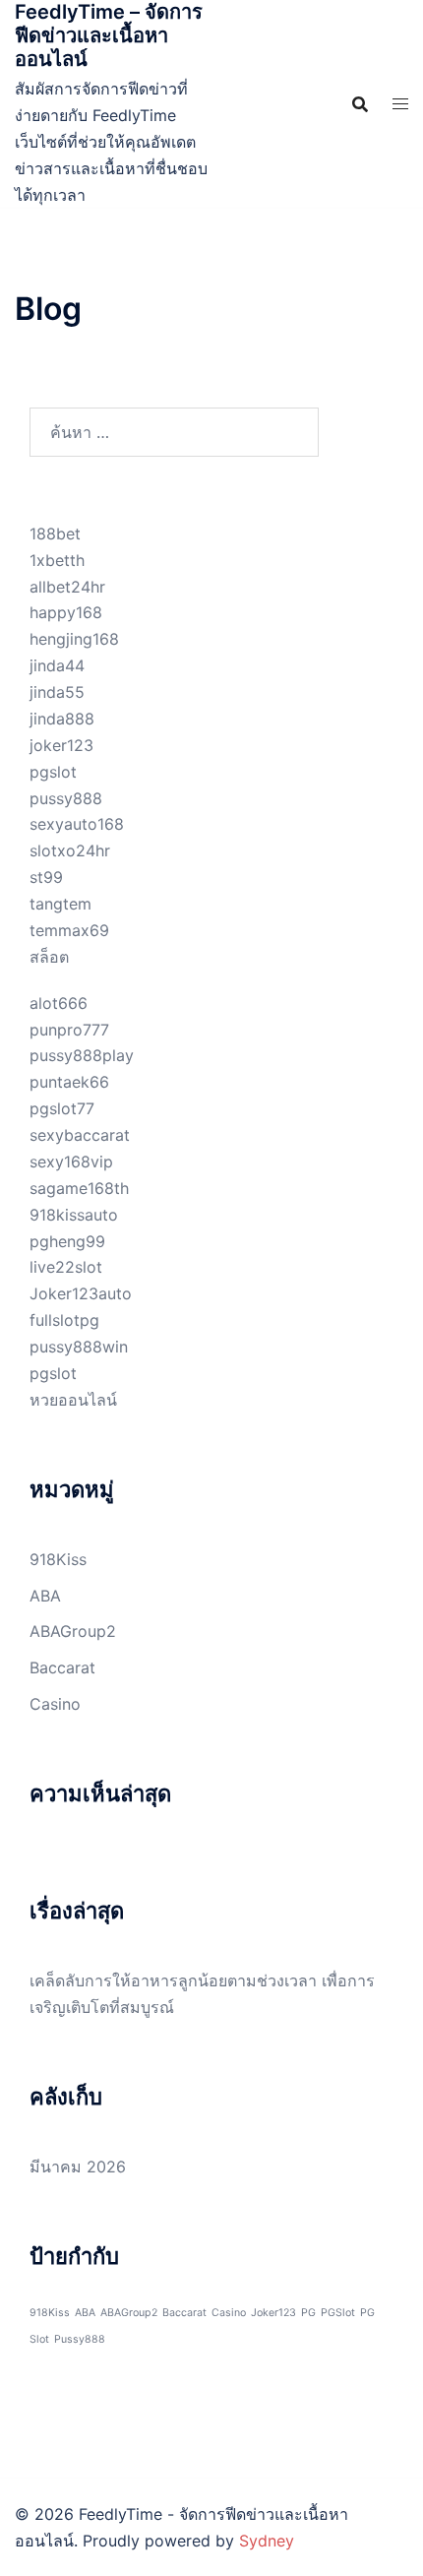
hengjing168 (74, 639)
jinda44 (57, 665)
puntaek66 (69, 1082)
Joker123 (273, 2313)
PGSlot (338, 2313)
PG (308, 2313)
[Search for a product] (360, 104)
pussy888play (82, 1055)
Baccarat (62, 1667)
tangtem (60, 904)
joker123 (61, 745)
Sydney (267, 2541)
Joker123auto (81, 1293)
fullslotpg (64, 1320)
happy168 (66, 612)
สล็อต (49, 957)
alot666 (59, 1003)
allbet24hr (67, 587)
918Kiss (58, 1559)
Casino (55, 1704)
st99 (46, 877)
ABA (45, 1596)
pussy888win (79, 1347)
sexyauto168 (77, 824)
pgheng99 (67, 1241)
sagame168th (79, 1188)
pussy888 (66, 798)
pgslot (53, 772)
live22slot (66, 1267)
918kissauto (74, 1215)
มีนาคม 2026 (78, 2167)
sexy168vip (71, 1162)
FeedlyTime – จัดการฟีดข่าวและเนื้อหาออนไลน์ (109, 35)
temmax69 (69, 930)
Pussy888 (80, 2339)
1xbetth (57, 560)
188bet (55, 534)
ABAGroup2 (73, 1631)
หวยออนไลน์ (73, 1400)
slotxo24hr (70, 850)
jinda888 (62, 719)
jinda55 (57, 692)
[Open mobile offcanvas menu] (400, 104)
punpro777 (69, 1030)
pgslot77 (62, 1108)
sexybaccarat (80, 1135)
